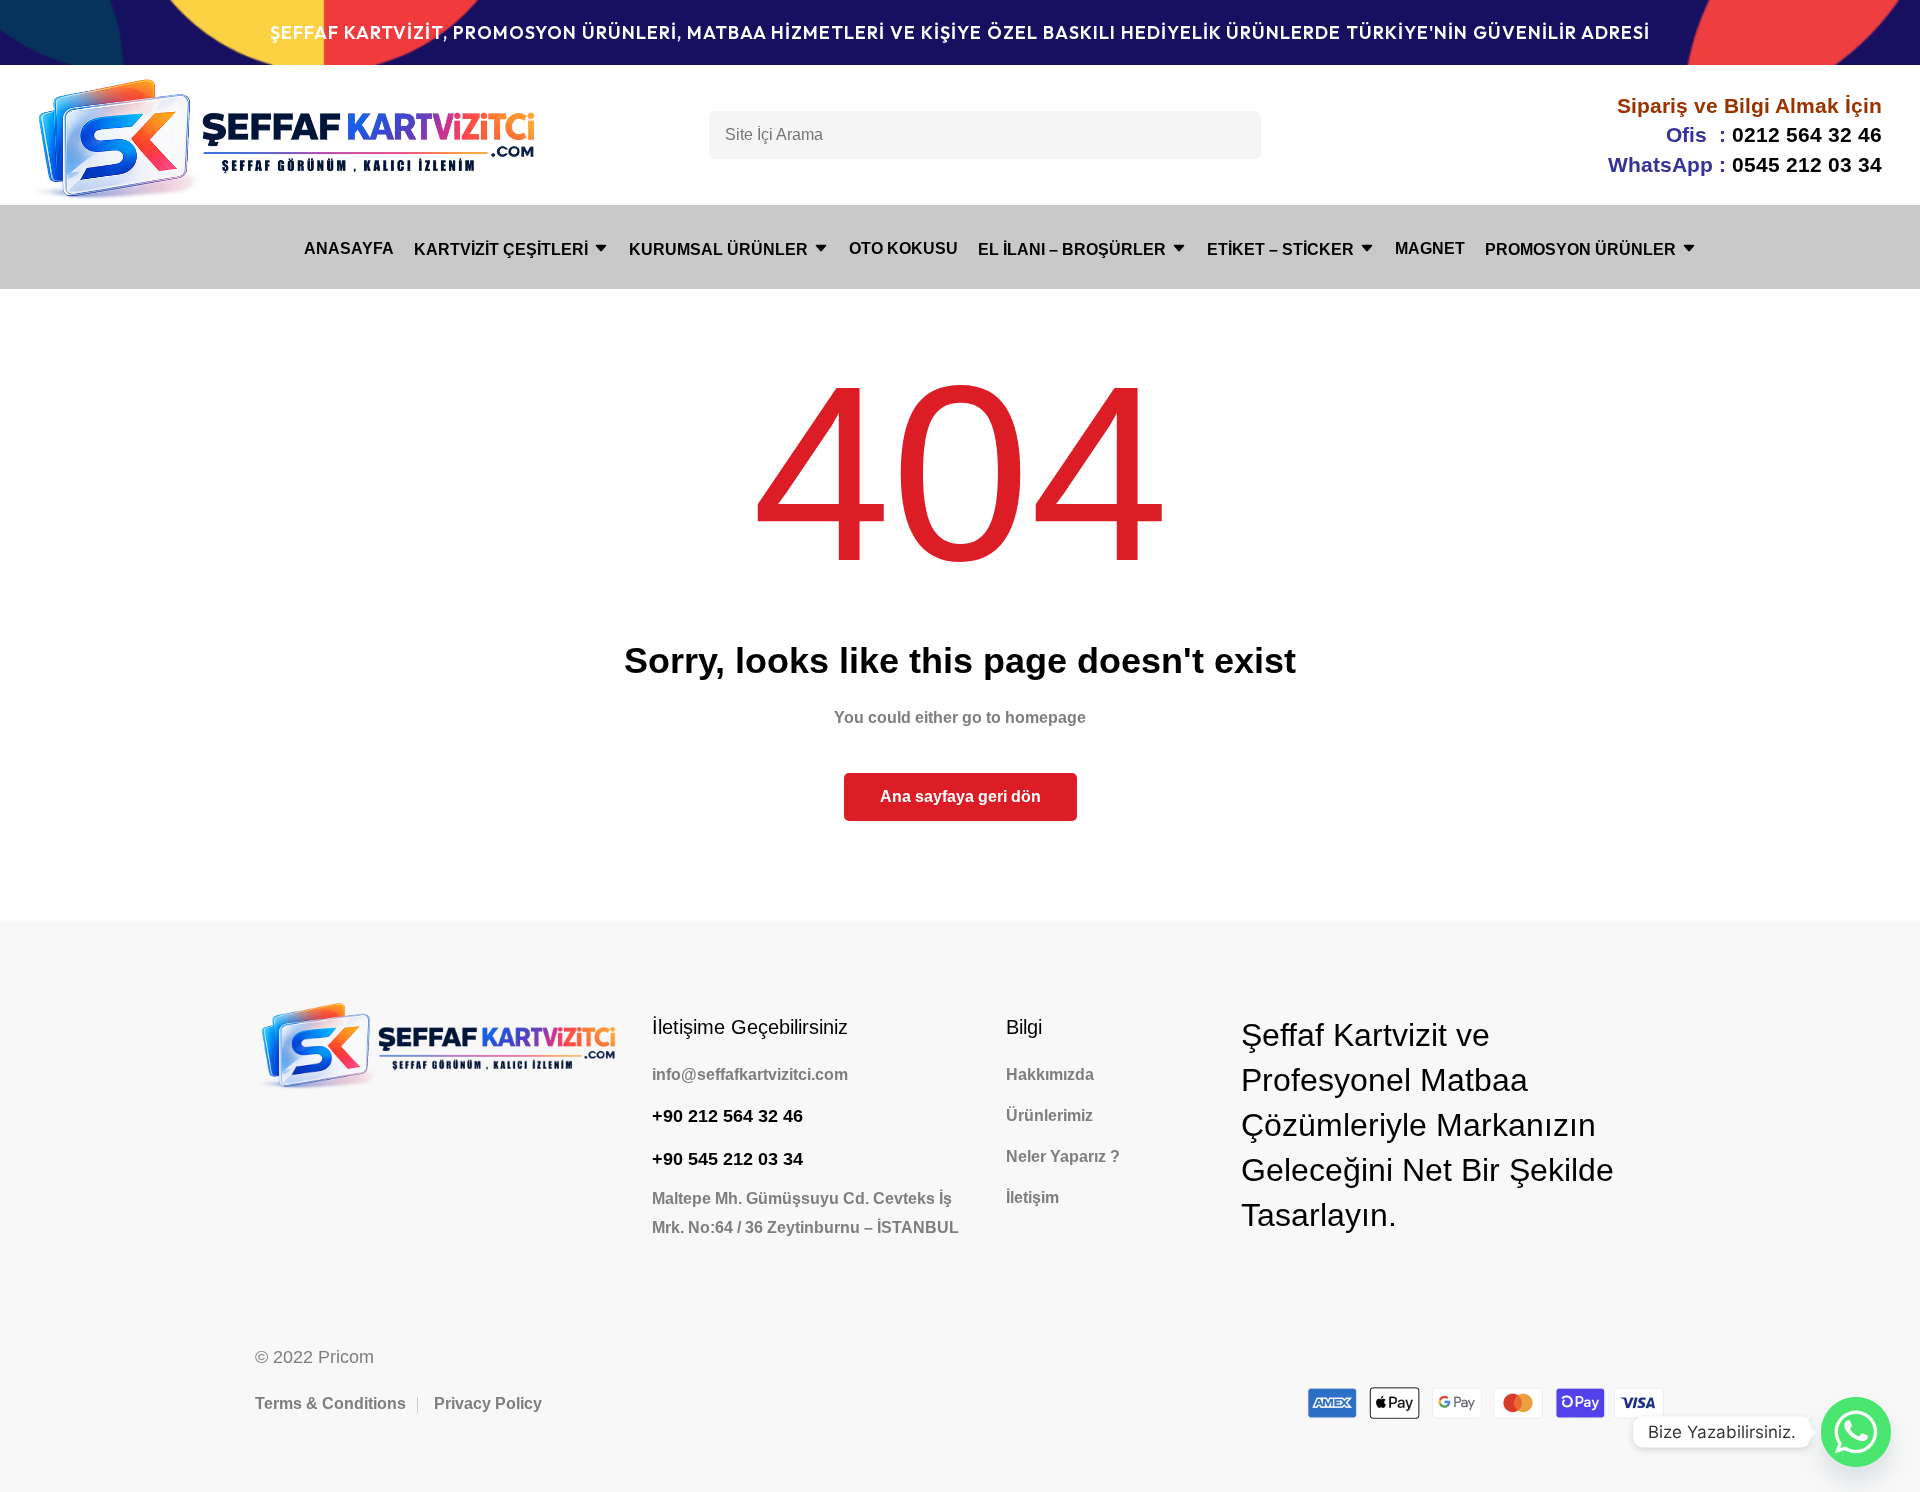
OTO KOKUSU (903, 248)
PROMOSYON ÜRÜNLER (1580, 249)
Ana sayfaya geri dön (960, 796)
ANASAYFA (349, 248)
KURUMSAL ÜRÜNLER (718, 249)
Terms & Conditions (330, 1403)
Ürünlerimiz (1049, 1115)
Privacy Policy (488, 1403)
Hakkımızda (1050, 1074)
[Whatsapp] (1856, 1432)
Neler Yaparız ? (1063, 1156)
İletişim (1032, 1197)
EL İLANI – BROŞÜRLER (1072, 249)
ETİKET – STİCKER (1280, 249)
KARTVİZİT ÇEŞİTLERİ (501, 249)
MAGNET (1430, 248)
